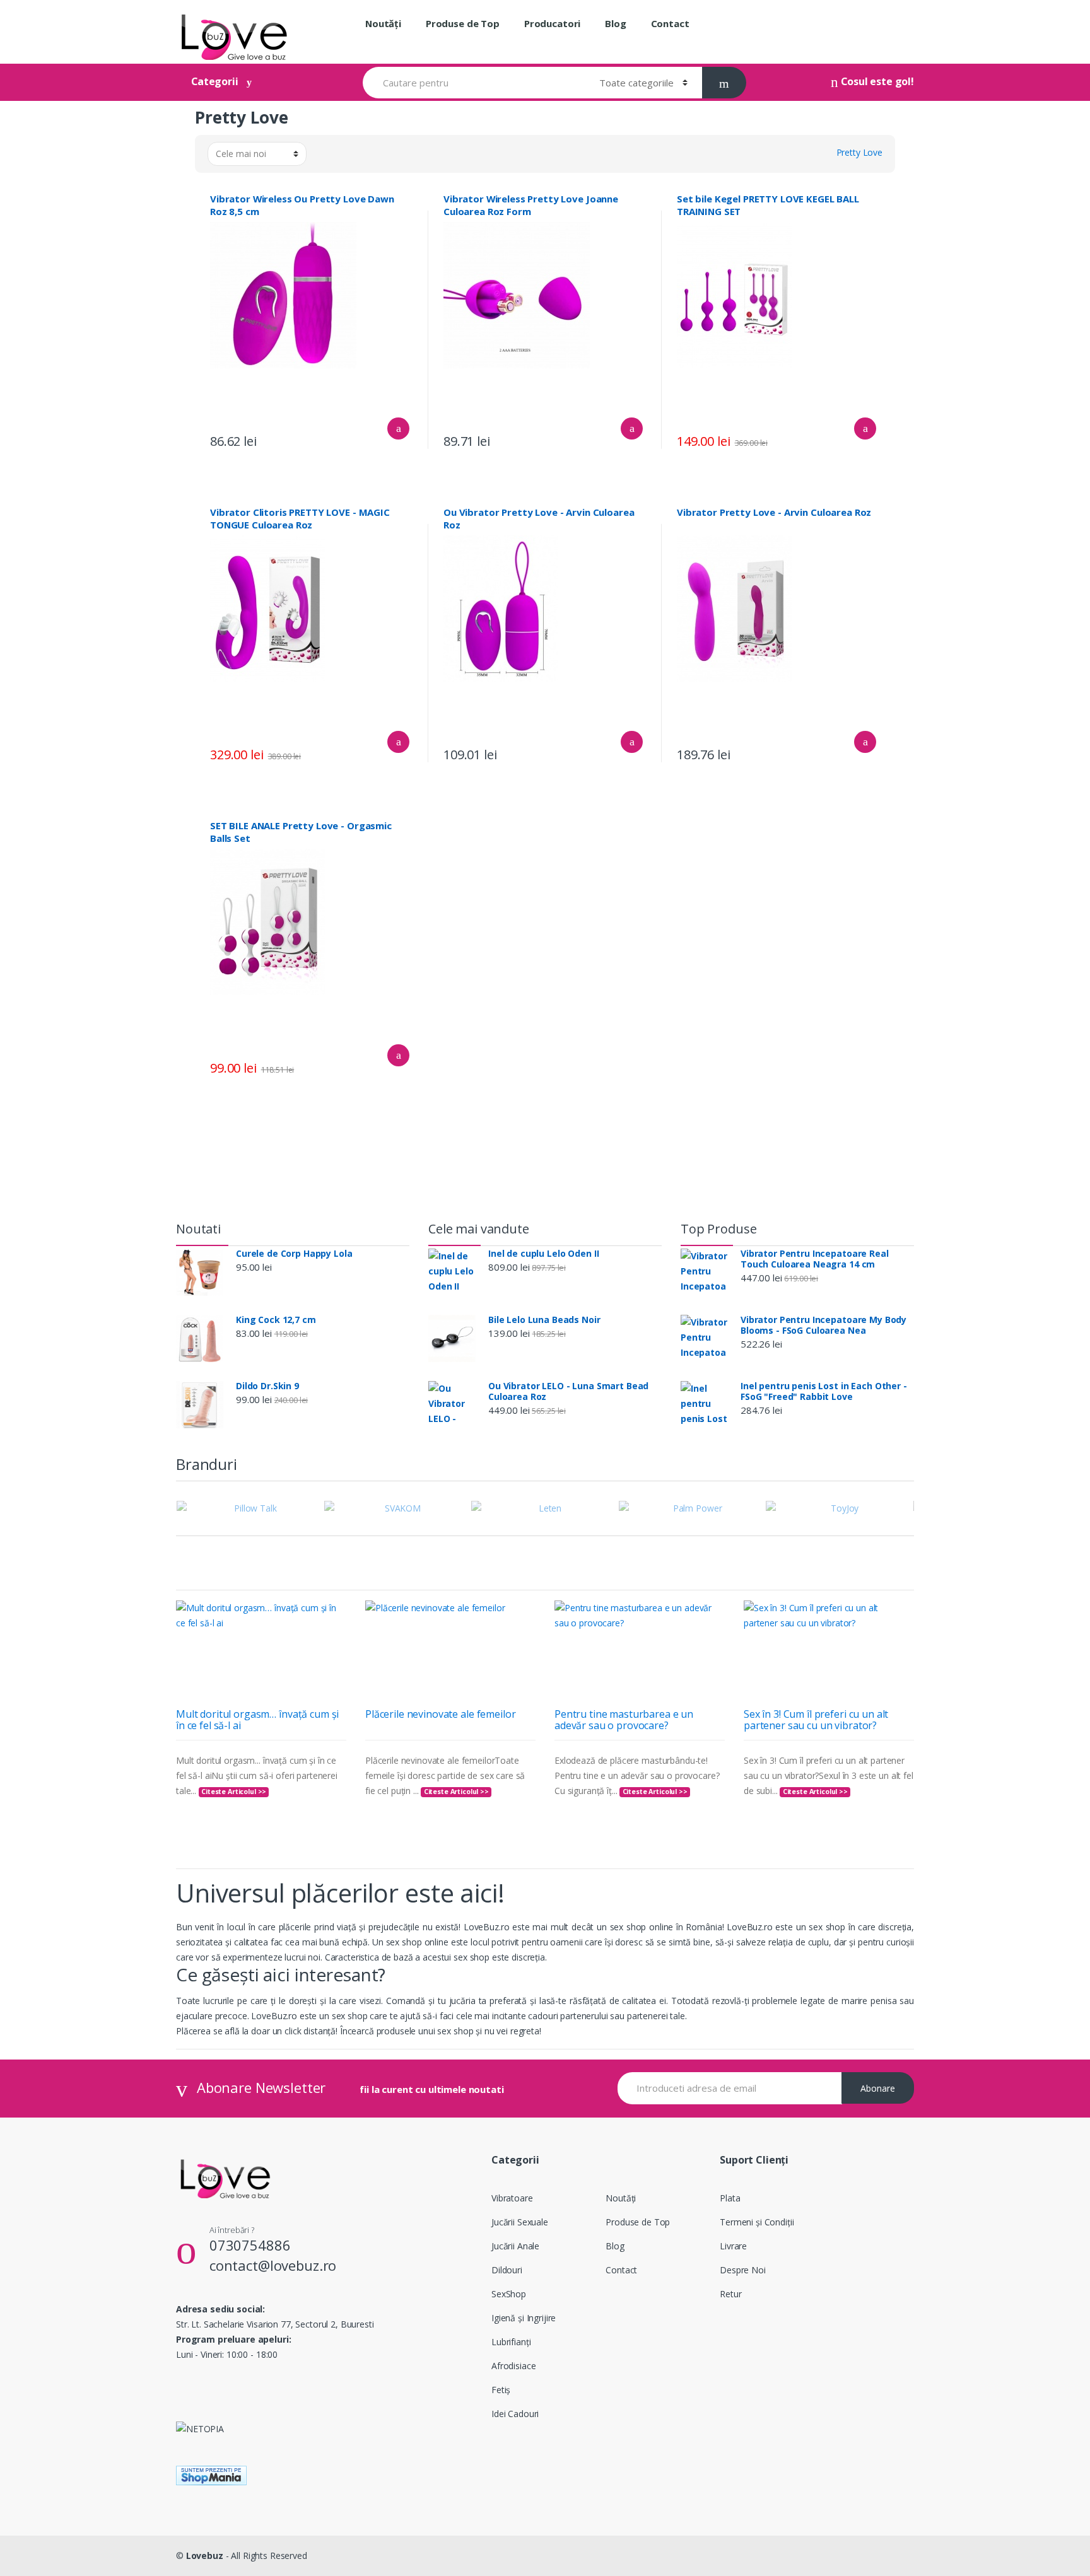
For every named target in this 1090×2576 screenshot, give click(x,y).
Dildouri (507, 2270)
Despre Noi (743, 2270)
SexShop (509, 2294)
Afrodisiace (513, 2366)
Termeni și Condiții (757, 2222)
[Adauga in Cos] (398, 428)
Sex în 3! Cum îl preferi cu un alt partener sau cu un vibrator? (816, 1720)
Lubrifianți (511, 2342)
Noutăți (383, 23)
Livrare (733, 2246)
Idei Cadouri (515, 2414)
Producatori (552, 23)
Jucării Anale (515, 2246)
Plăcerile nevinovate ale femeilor (440, 1714)
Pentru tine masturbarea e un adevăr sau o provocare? (624, 1720)
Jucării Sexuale (520, 2222)
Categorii (215, 81)
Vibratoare (512, 2198)
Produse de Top (463, 23)
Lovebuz (205, 2556)
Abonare (878, 2088)
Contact (670, 23)
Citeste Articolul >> (234, 1792)
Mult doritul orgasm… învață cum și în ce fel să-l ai (257, 1720)
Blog (615, 23)
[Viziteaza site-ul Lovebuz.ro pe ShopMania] (545, 2475)
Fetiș (501, 2390)
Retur (730, 2294)
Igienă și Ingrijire (524, 2318)
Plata (730, 2198)
